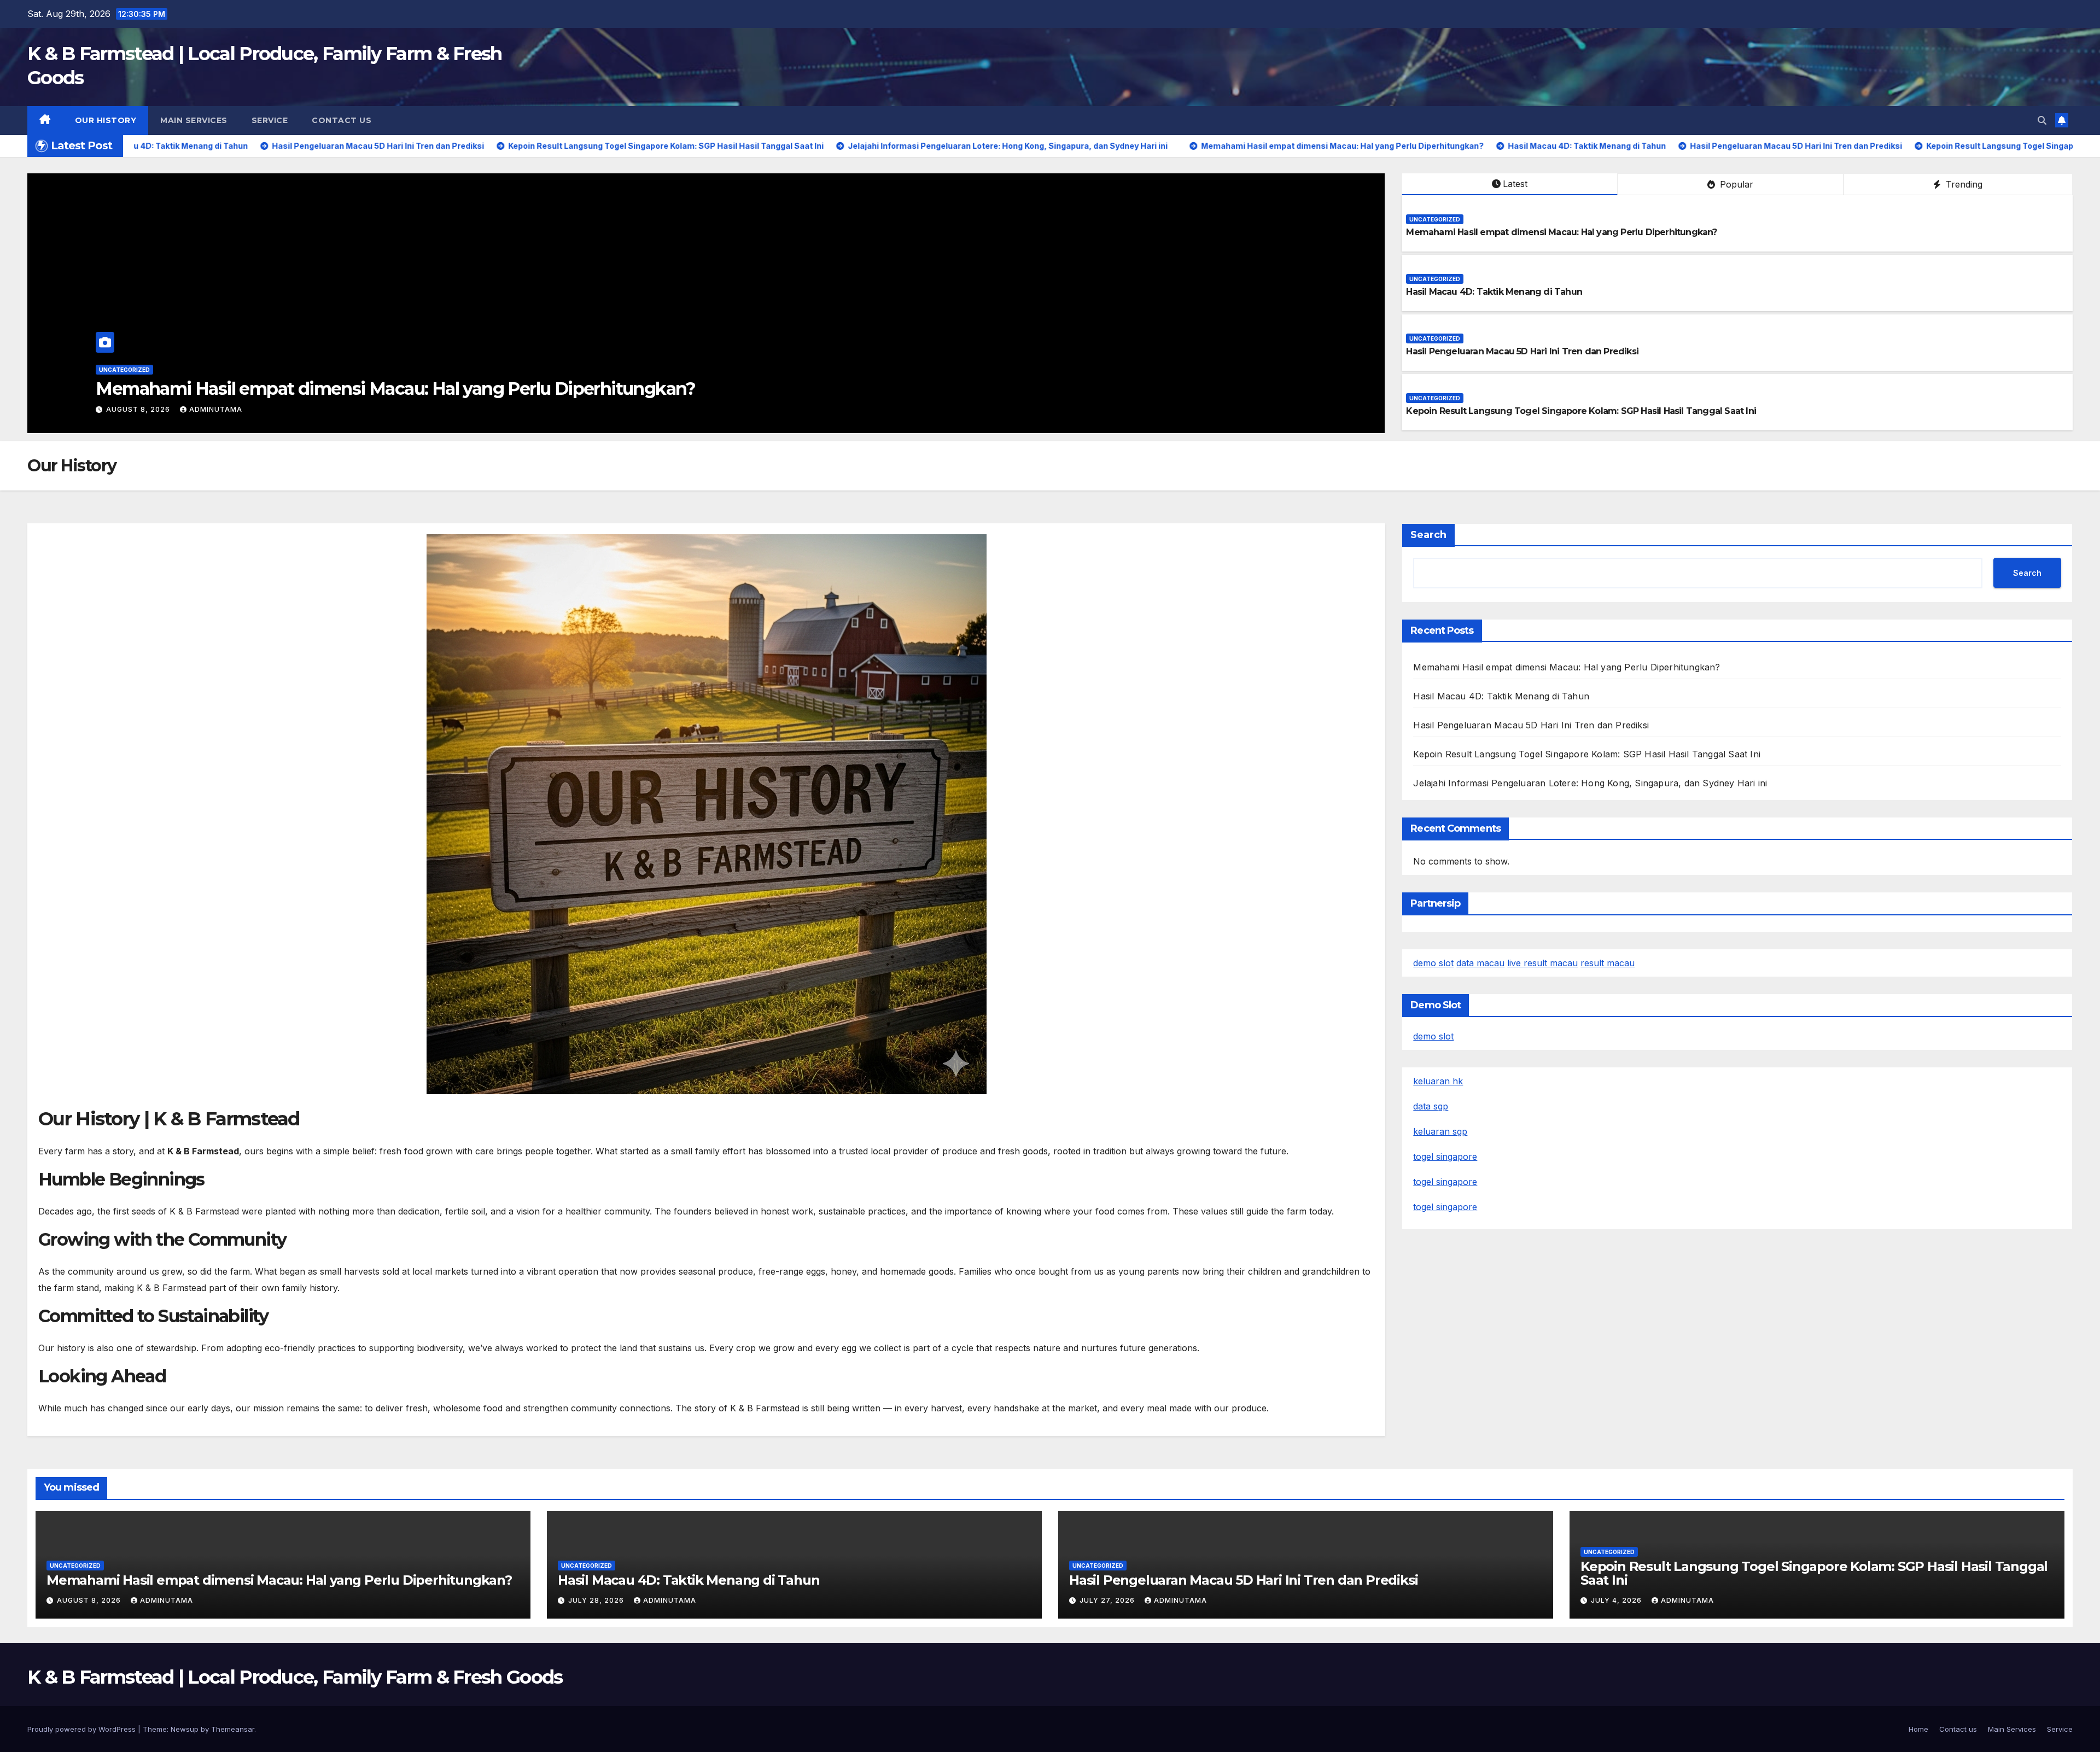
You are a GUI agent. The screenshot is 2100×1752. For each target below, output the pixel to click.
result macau (1608, 963)
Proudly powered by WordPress (83, 1729)
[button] (2042, 120)
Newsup (185, 1729)
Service (270, 120)
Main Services (194, 120)
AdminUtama (208, 409)
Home (1918, 1729)
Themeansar (233, 1729)
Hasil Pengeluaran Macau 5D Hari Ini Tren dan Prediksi (1522, 351)
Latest (1515, 184)
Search (1428, 535)
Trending (1963, 184)
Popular (1735, 184)
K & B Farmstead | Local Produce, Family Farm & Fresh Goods (295, 1677)
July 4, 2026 (1617, 1600)
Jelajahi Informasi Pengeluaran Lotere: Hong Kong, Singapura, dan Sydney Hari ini (1590, 783)
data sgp (1431, 1106)
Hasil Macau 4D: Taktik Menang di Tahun (265, 389)
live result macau (1542, 963)
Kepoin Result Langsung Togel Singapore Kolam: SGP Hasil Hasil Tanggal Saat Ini (1581, 411)
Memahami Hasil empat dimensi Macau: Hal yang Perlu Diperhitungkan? (1561, 232)
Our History (106, 120)
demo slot (1433, 963)
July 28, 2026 (135, 409)
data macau (1480, 963)
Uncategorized (124, 370)
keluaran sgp (1440, 1131)
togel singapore (1445, 1157)
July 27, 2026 (1108, 1600)
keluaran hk (1438, 1081)
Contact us (342, 120)
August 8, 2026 (90, 1600)
